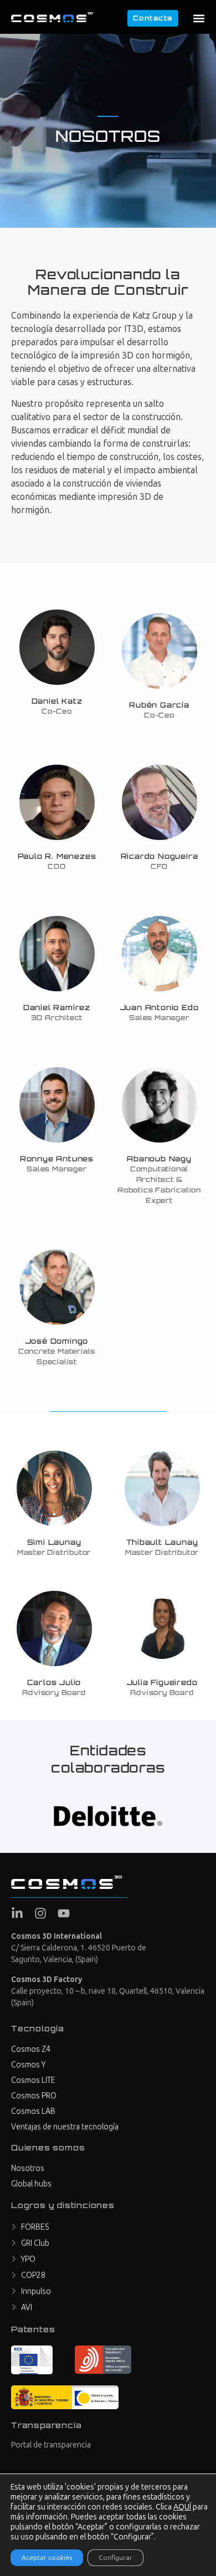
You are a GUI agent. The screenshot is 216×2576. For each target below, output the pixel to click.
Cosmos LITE (33, 2080)
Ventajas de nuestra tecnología (65, 2127)
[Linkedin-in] (17, 1913)
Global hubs (31, 2184)
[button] (199, 18)
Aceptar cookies (47, 2558)
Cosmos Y (28, 2065)
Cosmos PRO (34, 2096)
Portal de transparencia (51, 2445)
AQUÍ (182, 2507)
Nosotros (28, 2168)
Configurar (115, 2558)
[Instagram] (40, 1913)
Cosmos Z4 (31, 2049)
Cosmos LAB (33, 2111)
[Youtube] (64, 1913)
